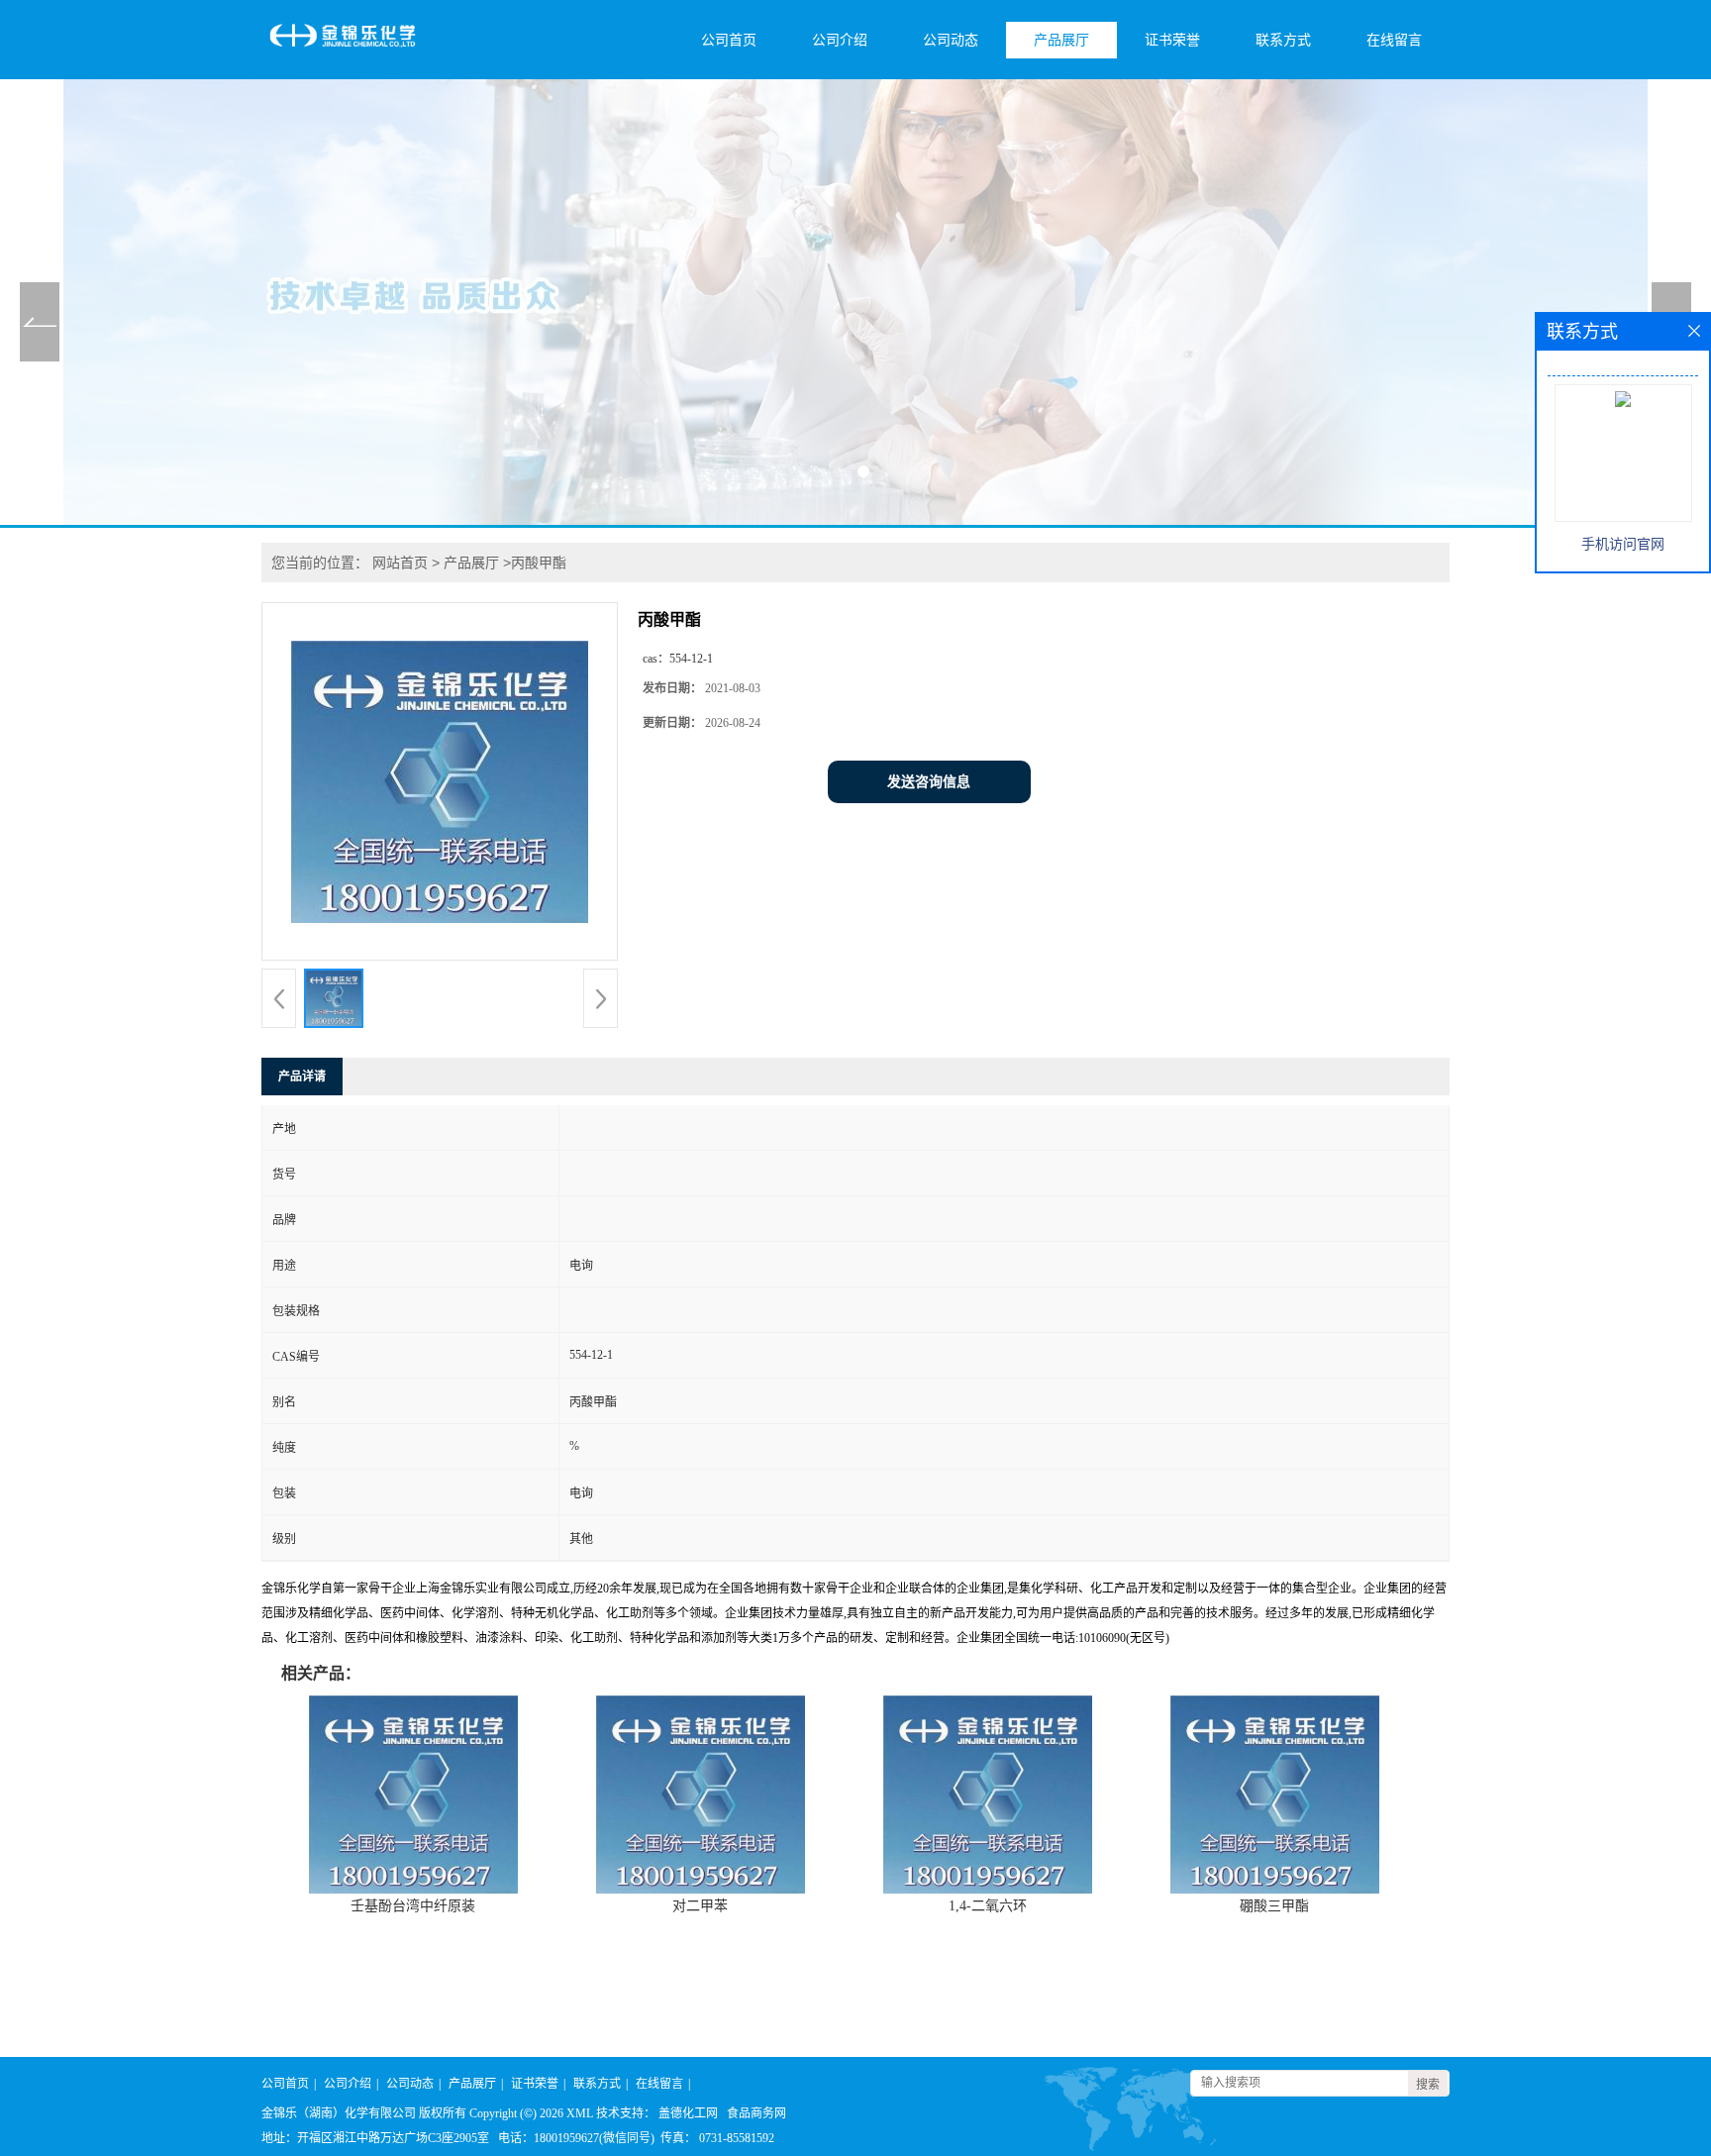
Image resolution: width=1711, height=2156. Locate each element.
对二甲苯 (700, 1906)
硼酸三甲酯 (1274, 1906)
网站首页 (400, 563)
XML (580, 2113)
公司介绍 (840, 40)
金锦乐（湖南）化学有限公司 (339, 2113)
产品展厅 (1061, 40)
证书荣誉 (1172, 40)
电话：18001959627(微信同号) (576, 2138)
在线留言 (1394, 40)
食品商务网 (756, 2113)
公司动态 (951, 40)
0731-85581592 (737, 2138)
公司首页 (729, 40)
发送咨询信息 (929, 782)
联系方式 (1283, 40)
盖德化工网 (688, 2113)
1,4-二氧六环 (988, 1906)
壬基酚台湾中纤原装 (413, 1906)
